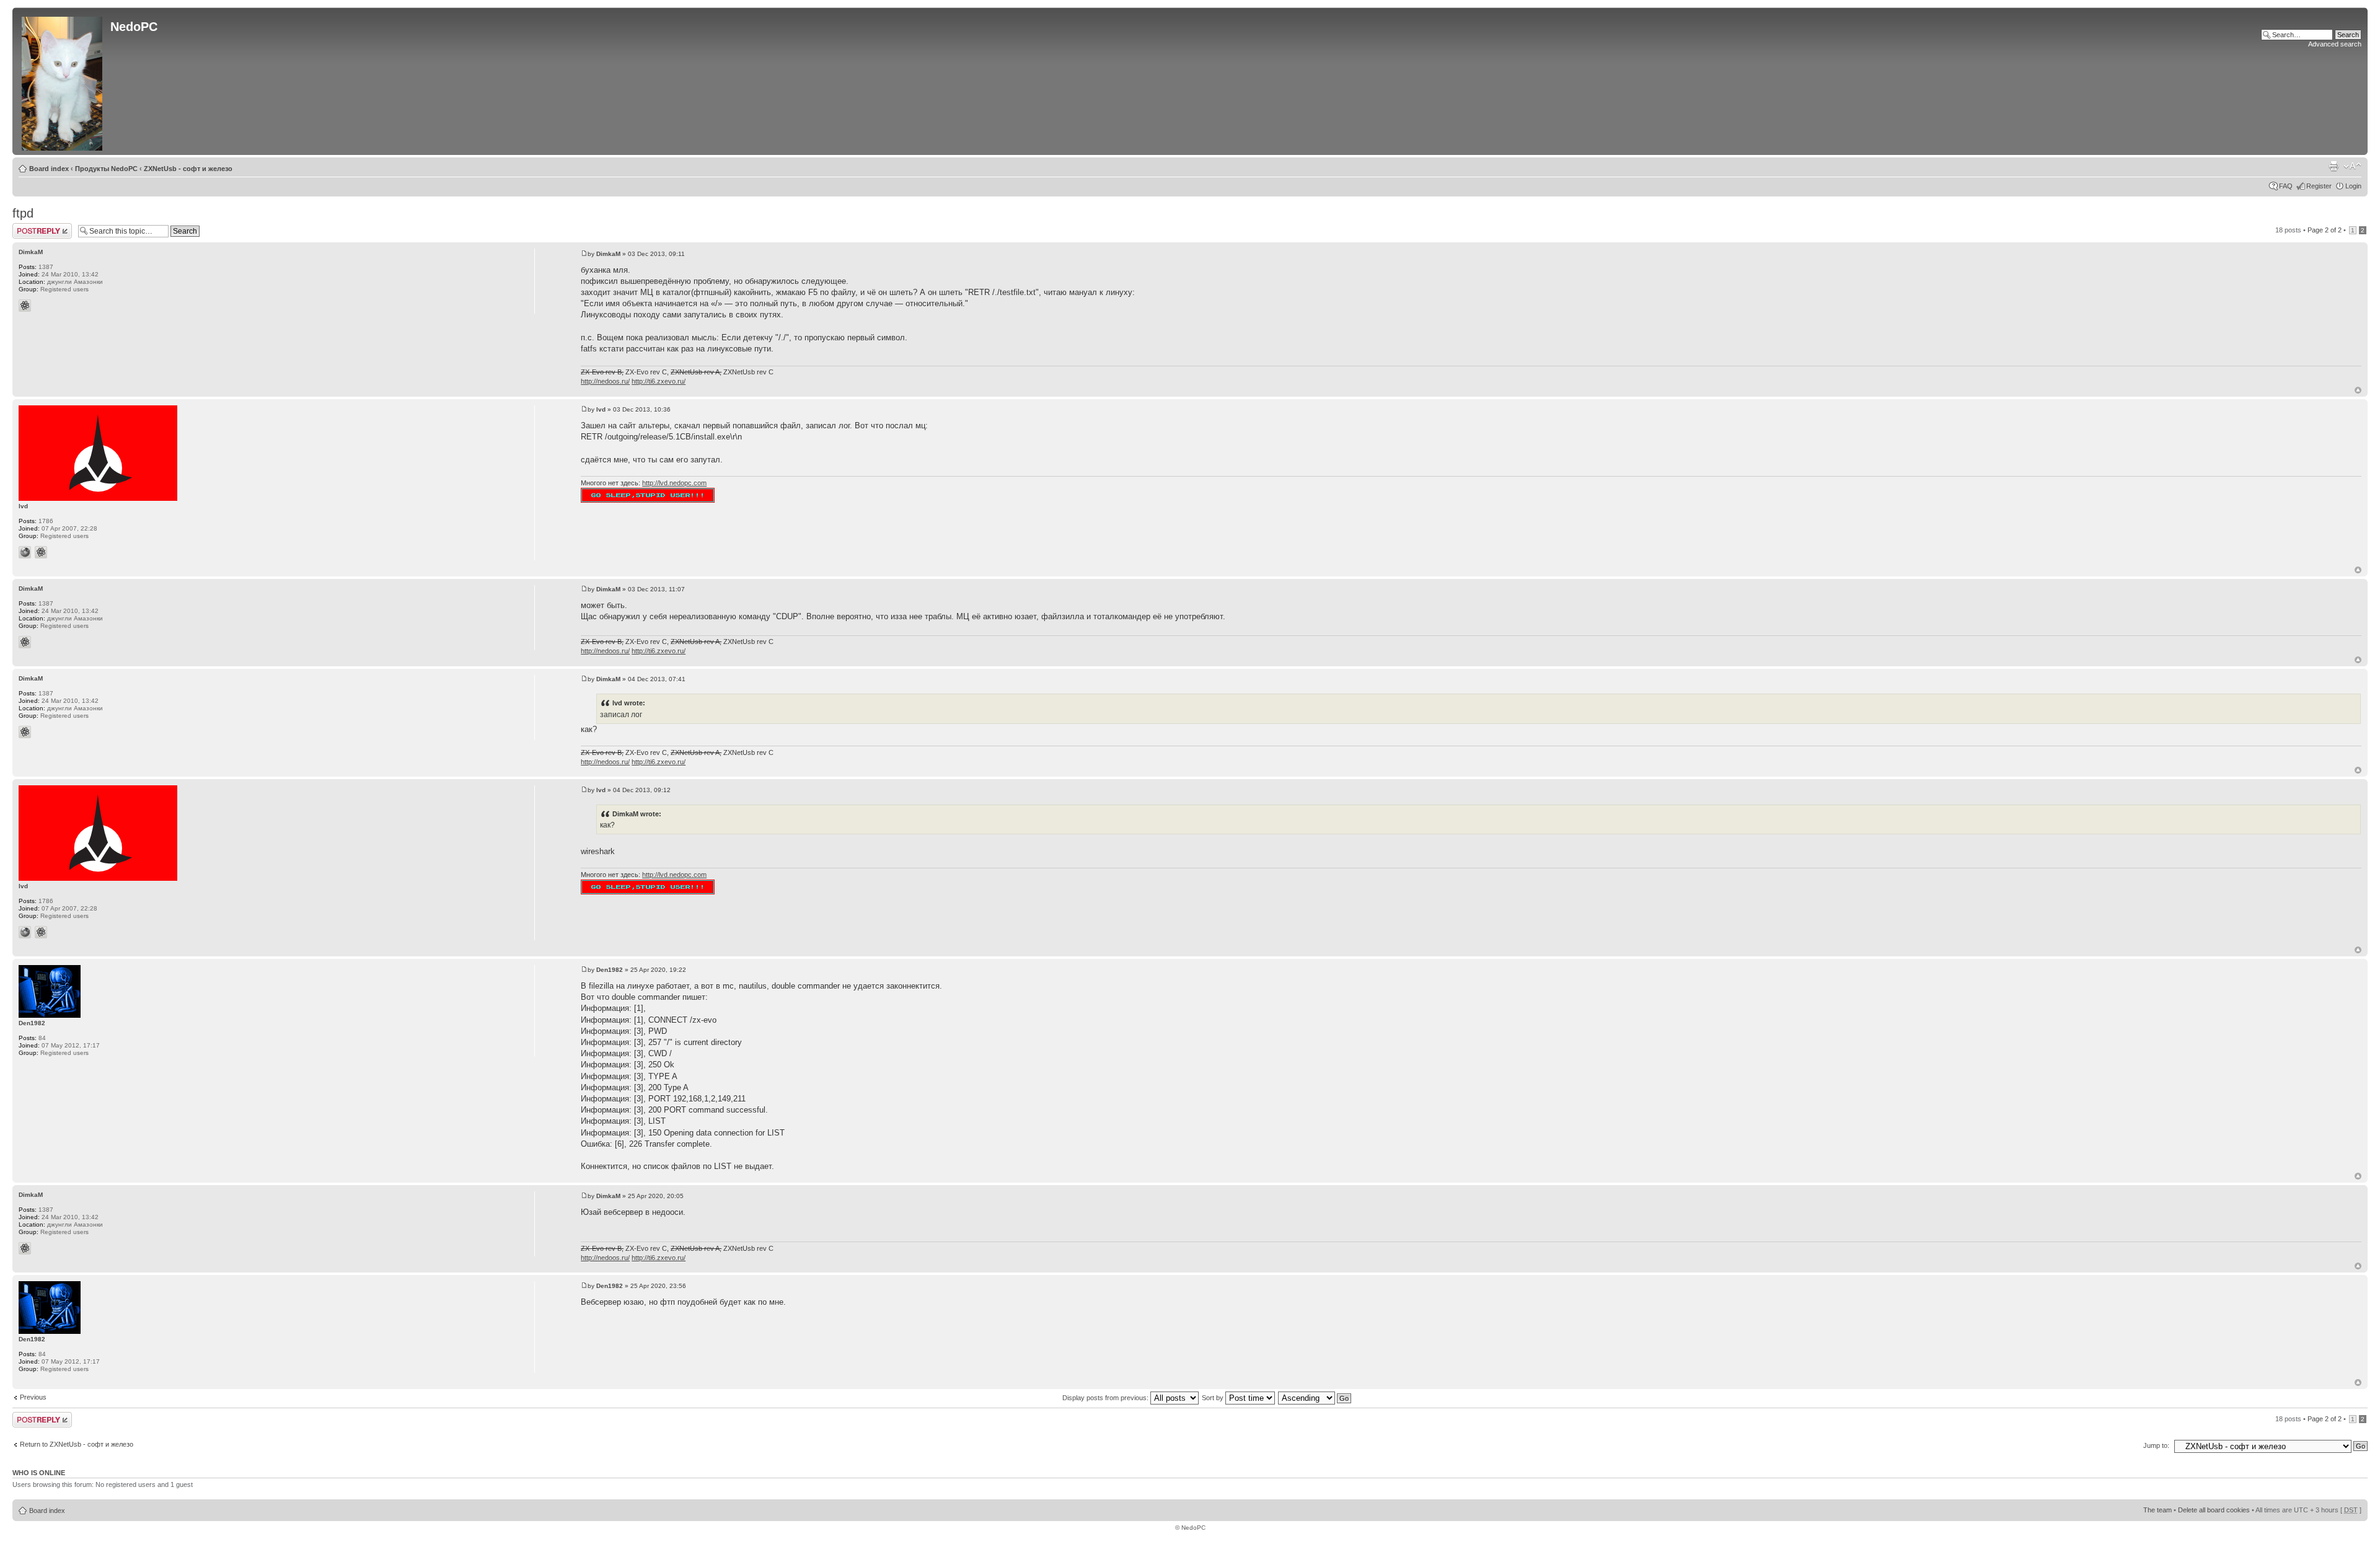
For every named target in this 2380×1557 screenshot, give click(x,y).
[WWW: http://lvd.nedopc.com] (25, 552)
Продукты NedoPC (106, 169)
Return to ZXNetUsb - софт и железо (77, 1444)
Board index (49, 169)
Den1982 (610, 970)
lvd (601, 409)
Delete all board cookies (2214, 1510)
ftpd (23, 213)
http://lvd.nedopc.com (674, 483)
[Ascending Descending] (1315, 1398)
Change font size (2352, 166)
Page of (2325, 230)
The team (2157, 1510)
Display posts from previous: (1106, 1398)
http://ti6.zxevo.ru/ (659, 381)
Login (2353, 186)
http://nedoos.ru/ (605, 381)
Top (2358, 390)
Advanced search (2335, 44)
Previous (33, 1397)
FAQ (2286, 186)
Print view (2334, 166)
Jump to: (2156, 1445)
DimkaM (608, 254)
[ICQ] (25, 306)
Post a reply (30, 227)
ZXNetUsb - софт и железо (188, 169)
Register (2319, 186)
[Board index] (63, 81)
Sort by (1214, 1398)
